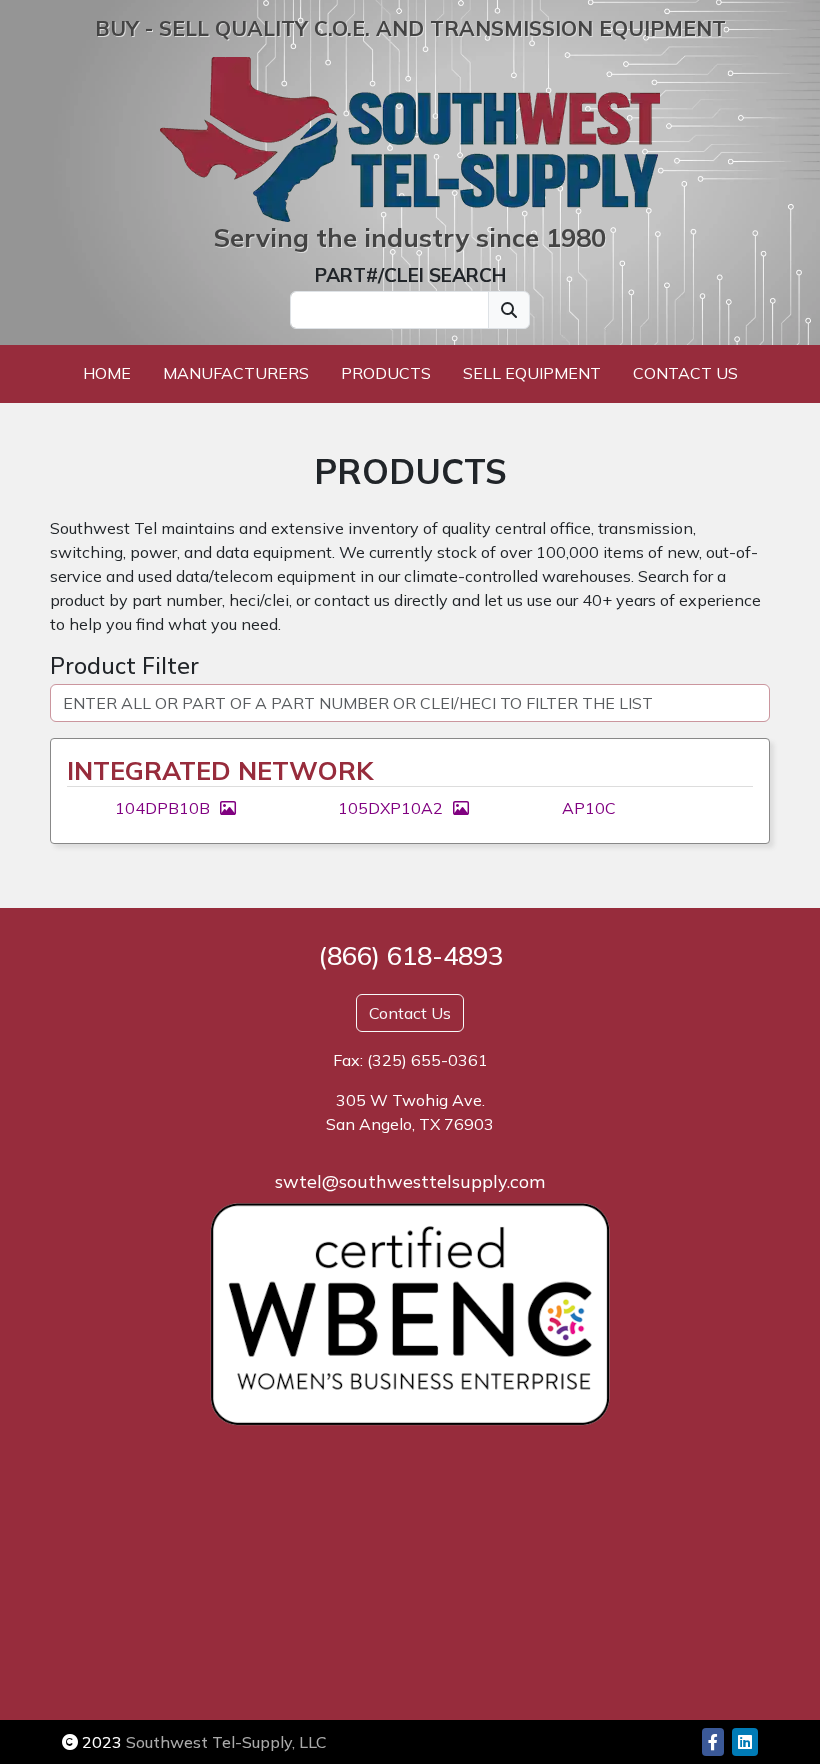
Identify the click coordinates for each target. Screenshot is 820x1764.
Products (386, 373)
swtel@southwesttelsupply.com (410, 1181)
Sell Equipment (532, 373)
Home (107, 373)
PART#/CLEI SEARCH (410, 275)
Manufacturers (236, 373)
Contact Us (685, 373)
